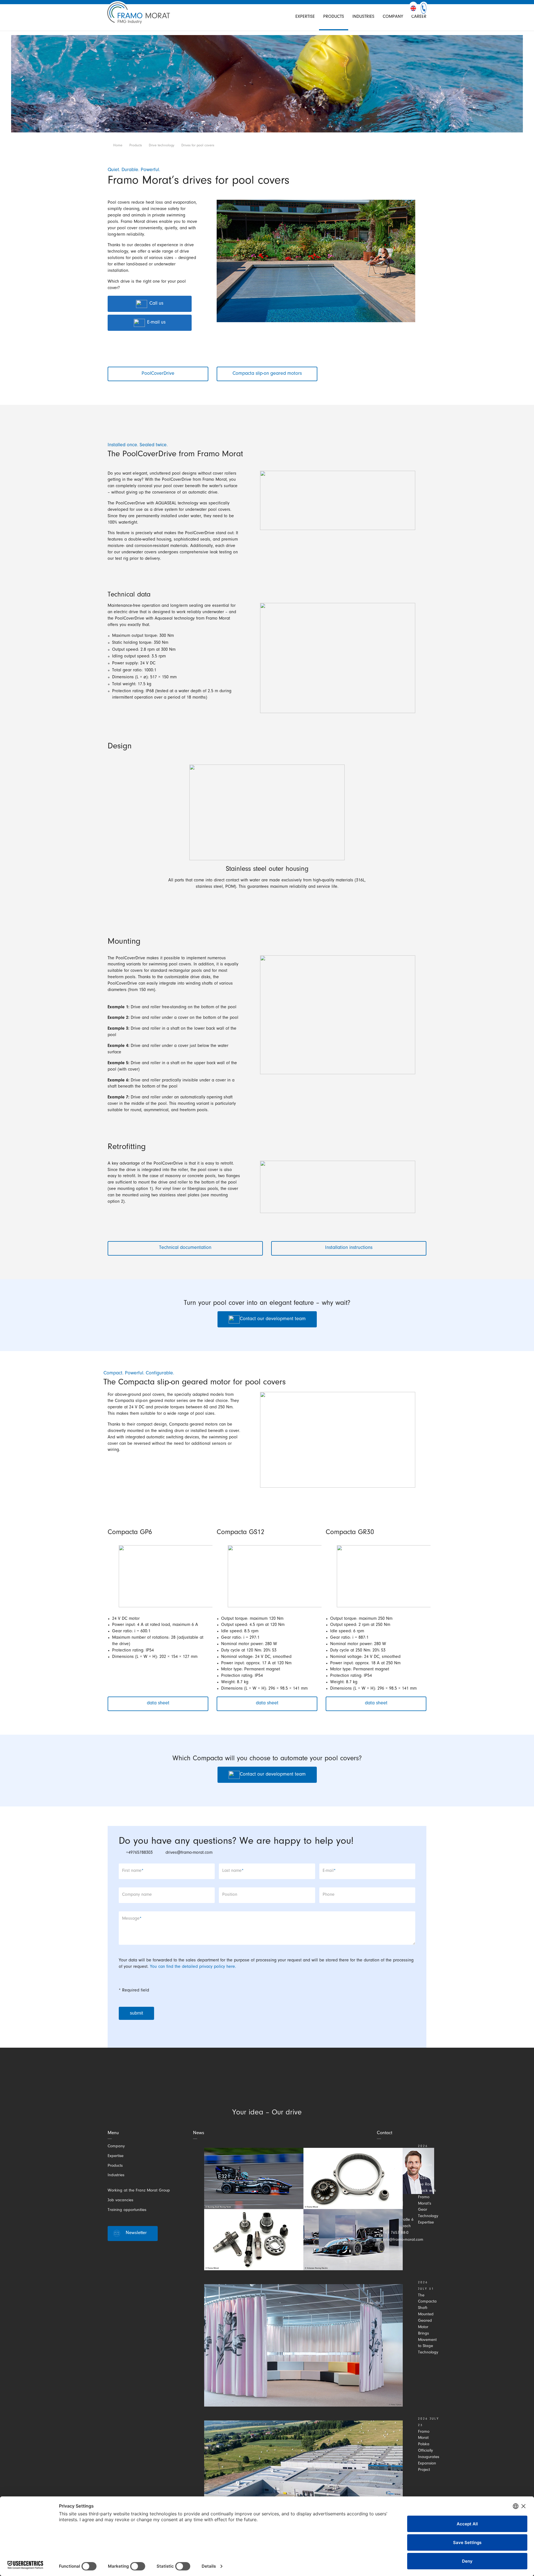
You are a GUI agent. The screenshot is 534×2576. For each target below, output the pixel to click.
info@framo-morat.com (403, 2240)
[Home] (139, 17)
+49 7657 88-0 (396, 2233)
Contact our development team (273, 1319)
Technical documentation (185, 1248)
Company (393, 17)
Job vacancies (120, 2201)
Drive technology (162, 146)
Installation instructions (349, 1248)
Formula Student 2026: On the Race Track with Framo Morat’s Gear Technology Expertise (428, 2194)
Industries (363, 17)
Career (419, 17)
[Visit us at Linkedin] (238, 2088)
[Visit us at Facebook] (276, 2088)
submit (136, 2013)
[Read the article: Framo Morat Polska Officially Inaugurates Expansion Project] (303, 2482)
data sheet (158, 1704)
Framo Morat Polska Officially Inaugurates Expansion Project (429, 2451)
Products (334, 17)
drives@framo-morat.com (189, 1853)
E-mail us (156, 323)
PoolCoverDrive (158, 374)
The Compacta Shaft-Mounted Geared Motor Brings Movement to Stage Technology (428, 2324)
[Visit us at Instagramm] (257, 2088)
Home (118, 146)
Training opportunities (127, 2210)
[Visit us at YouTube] (295, 2088)
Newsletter (136, 2233)
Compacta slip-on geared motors (267, 374)
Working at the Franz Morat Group (139, 2191)
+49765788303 (139, 1853)
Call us (156, 304)
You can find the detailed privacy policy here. (193, 1967)
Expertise (305, 17)
